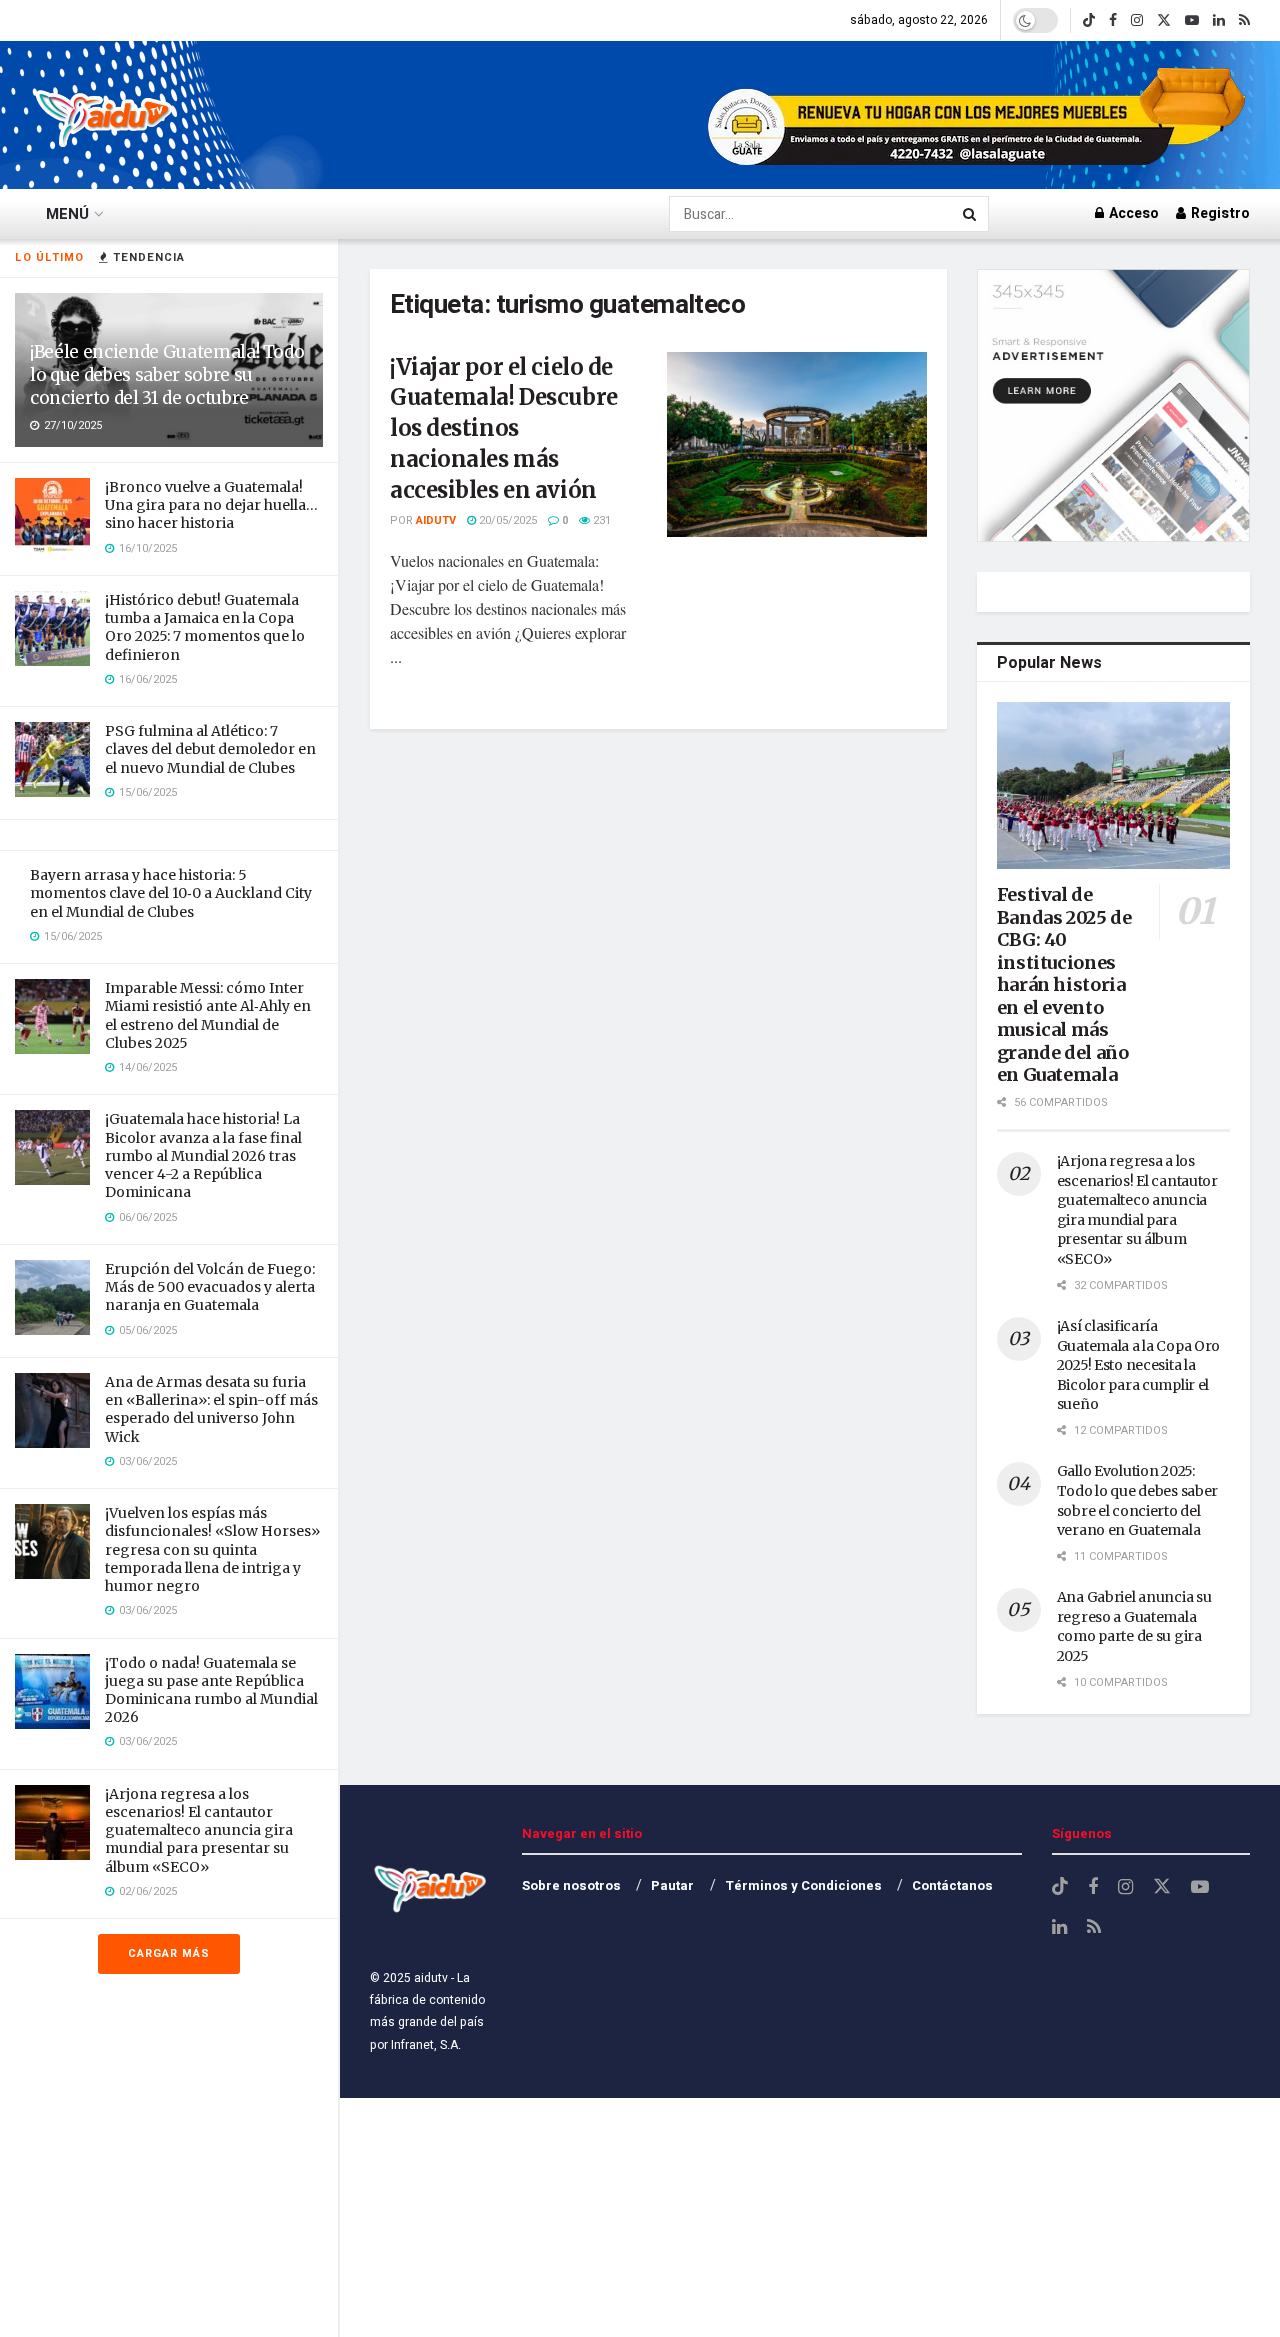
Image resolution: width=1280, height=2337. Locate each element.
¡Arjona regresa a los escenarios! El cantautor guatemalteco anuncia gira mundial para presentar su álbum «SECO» (199, 1830)
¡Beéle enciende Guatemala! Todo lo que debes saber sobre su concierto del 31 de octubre (167, 375)
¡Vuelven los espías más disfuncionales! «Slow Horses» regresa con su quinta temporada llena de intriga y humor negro (212, 1549)
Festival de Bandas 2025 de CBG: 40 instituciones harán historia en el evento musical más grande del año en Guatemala (1064, 984)
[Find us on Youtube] (1192, 20)
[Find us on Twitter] (1164, 20)
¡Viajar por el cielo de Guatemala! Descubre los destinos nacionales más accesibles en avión (504, 428)
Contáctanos (952, 1885)
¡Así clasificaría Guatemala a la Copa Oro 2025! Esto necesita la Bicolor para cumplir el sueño (1139, 1365)
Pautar (672, 1885)
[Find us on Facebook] (1113, 20)
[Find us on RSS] (1244, 20)
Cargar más (169, 1953)
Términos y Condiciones (803, 1885)
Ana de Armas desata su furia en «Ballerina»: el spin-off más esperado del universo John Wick (211, 1409)
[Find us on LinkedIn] (1219, 20)
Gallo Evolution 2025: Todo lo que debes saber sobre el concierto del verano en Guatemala (1138, 1500)
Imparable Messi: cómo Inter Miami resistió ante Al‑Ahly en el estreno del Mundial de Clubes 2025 (208, 1015)
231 (600, 520)
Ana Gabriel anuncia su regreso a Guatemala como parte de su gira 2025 (1134, 1626)
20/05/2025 (506, 520)
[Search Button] (971, 214)
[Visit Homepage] (105, 115)
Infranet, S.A (423, 2045)
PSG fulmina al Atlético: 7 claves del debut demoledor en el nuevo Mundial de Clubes (210, 749)
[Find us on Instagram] (1137, 20)
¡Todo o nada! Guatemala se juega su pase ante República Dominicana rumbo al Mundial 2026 (211, 1690)
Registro (1219, 213)
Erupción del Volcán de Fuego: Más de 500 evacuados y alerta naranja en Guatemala (210, 1287)
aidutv (436, 520)
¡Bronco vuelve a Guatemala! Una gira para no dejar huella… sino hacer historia (211, 505)
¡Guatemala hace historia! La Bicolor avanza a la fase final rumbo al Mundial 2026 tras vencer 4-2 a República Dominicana (203, 1155)
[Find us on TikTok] (1089, 21)
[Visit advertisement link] (979, 115)
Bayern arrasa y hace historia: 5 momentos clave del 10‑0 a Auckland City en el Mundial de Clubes (171, 893)
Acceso (1132, 213)
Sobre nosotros (571, 1885)
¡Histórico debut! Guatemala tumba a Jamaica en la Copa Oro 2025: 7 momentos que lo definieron (205, 627)
